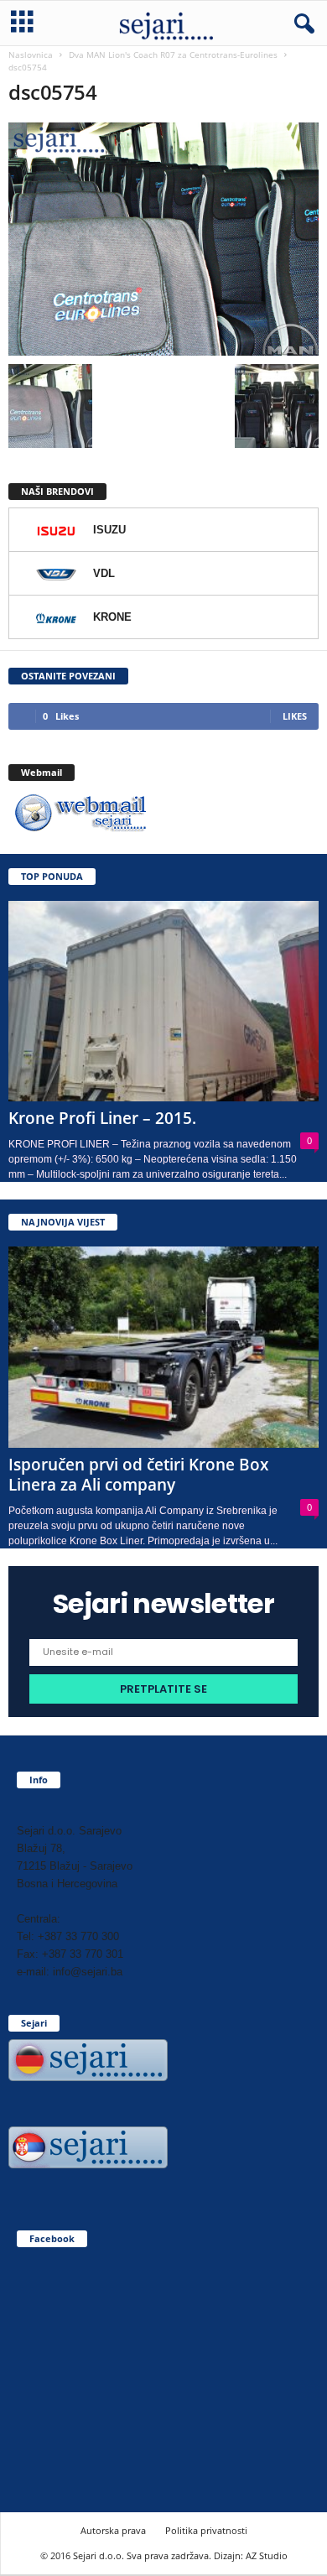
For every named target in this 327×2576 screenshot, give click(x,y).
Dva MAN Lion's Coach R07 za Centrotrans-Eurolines (173, 55)
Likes (295, 716)
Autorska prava (113, 2530)
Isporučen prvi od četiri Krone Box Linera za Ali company (138, 1475)
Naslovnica (31, 55)
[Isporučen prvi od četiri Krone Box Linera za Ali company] (163, 1347)
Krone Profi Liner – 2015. (102, 1118)
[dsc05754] (163, 239)
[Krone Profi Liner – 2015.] (163, 1001)
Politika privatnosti (206, 2530)
